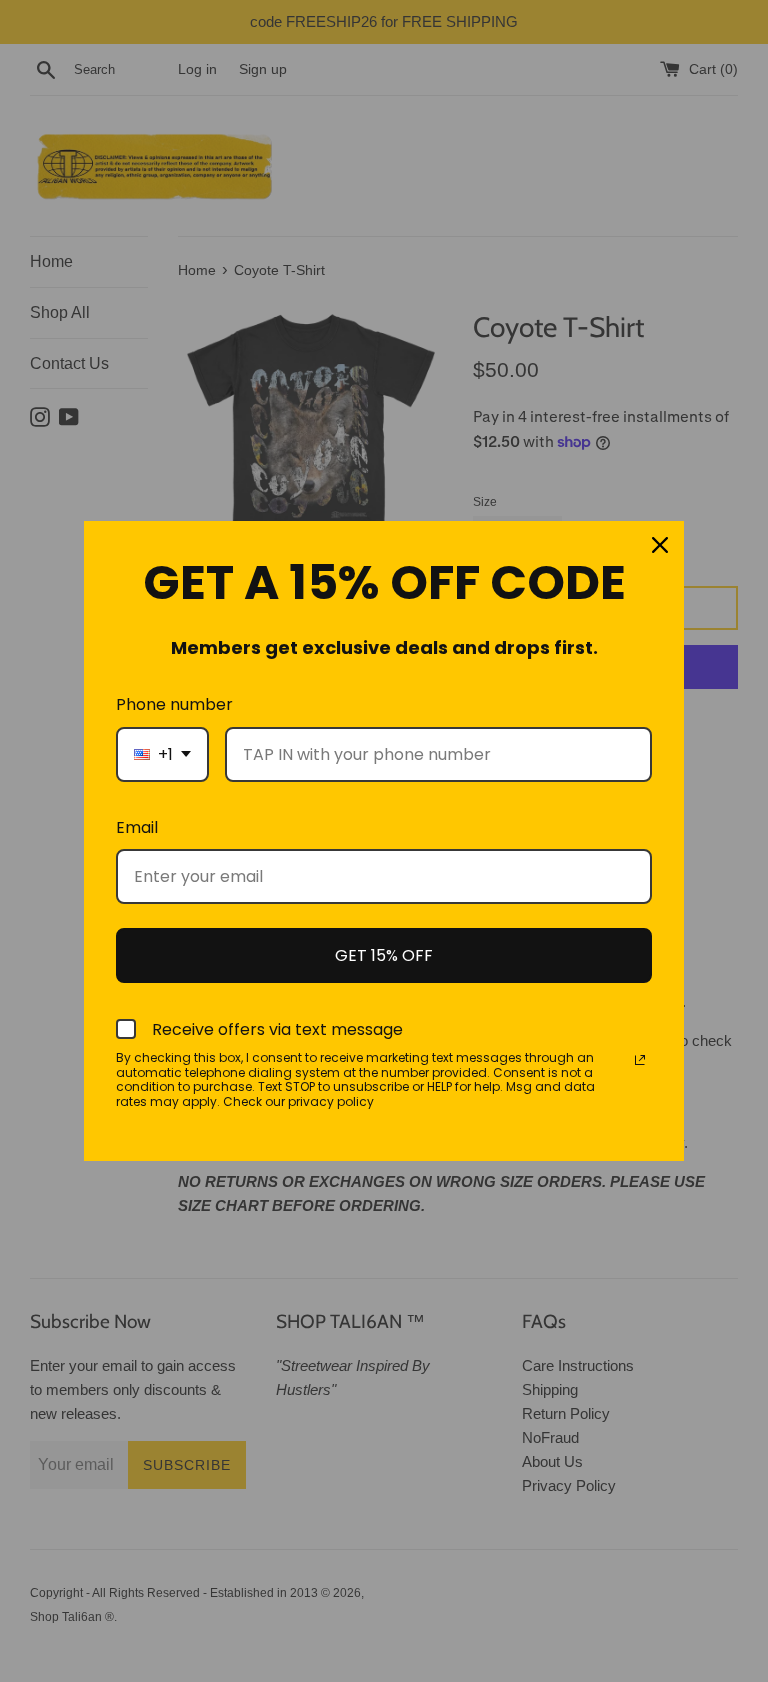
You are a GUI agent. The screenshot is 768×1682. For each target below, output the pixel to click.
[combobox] (162, 754)
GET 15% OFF (384, 955)
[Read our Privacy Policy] (640, 1060)
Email (137, 827)
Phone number (174, 704)
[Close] (660, 545)
